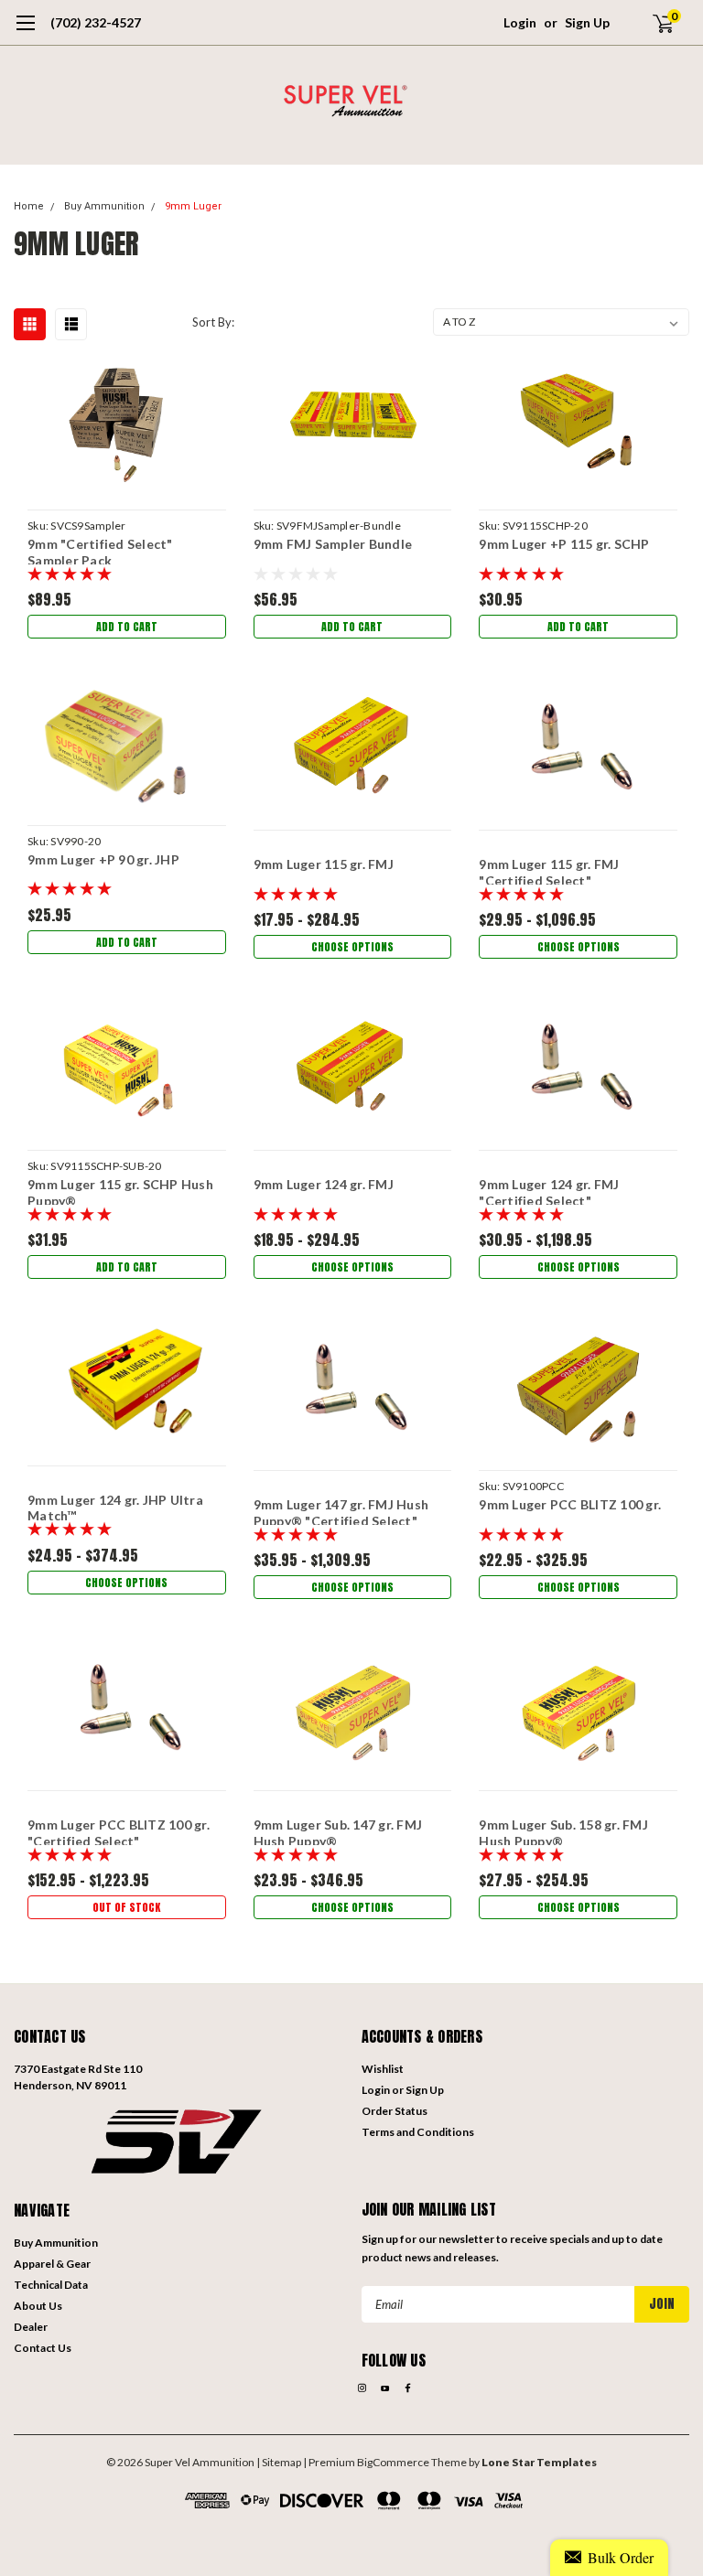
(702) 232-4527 (96, 22)
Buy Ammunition (104, 206)
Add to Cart (127, 627)
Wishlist (383, 2069)
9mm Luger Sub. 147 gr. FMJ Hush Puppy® (338, 1831)
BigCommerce (393, 2462)
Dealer (31, 2327)
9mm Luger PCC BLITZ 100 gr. (570, 1504)
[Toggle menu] (25, 32)
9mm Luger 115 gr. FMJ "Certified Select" (549, 870)
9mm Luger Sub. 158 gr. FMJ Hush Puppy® (563, 1831)
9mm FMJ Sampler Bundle (333, 544)
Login (520, 22)
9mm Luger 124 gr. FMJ (324, 1184)
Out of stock (126, 1907)
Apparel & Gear (52, 2264)
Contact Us (43, 2348)
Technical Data (51, 2285)
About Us (38, 2306)
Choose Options (352, 947)
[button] (178, 2140)
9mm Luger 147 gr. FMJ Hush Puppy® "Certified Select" (341, 1511)
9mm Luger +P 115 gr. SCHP (564, 544)
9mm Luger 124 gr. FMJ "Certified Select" (549, 1191)
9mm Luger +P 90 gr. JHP (103, 859)
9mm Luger (193, 206)
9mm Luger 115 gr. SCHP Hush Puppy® (120, 1191)
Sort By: (213, 322)
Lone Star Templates (539, 2462)
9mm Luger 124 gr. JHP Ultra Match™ (115, 1506)
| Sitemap (279, 2462)
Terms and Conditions (418, 2132)
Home (29, 206)
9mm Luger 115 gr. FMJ (324, 864)
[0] (655, 23)
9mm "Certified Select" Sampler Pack (100, 550)
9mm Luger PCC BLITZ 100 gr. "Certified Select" (119, 1831)
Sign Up (587, 22)
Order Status (395, 2111)
